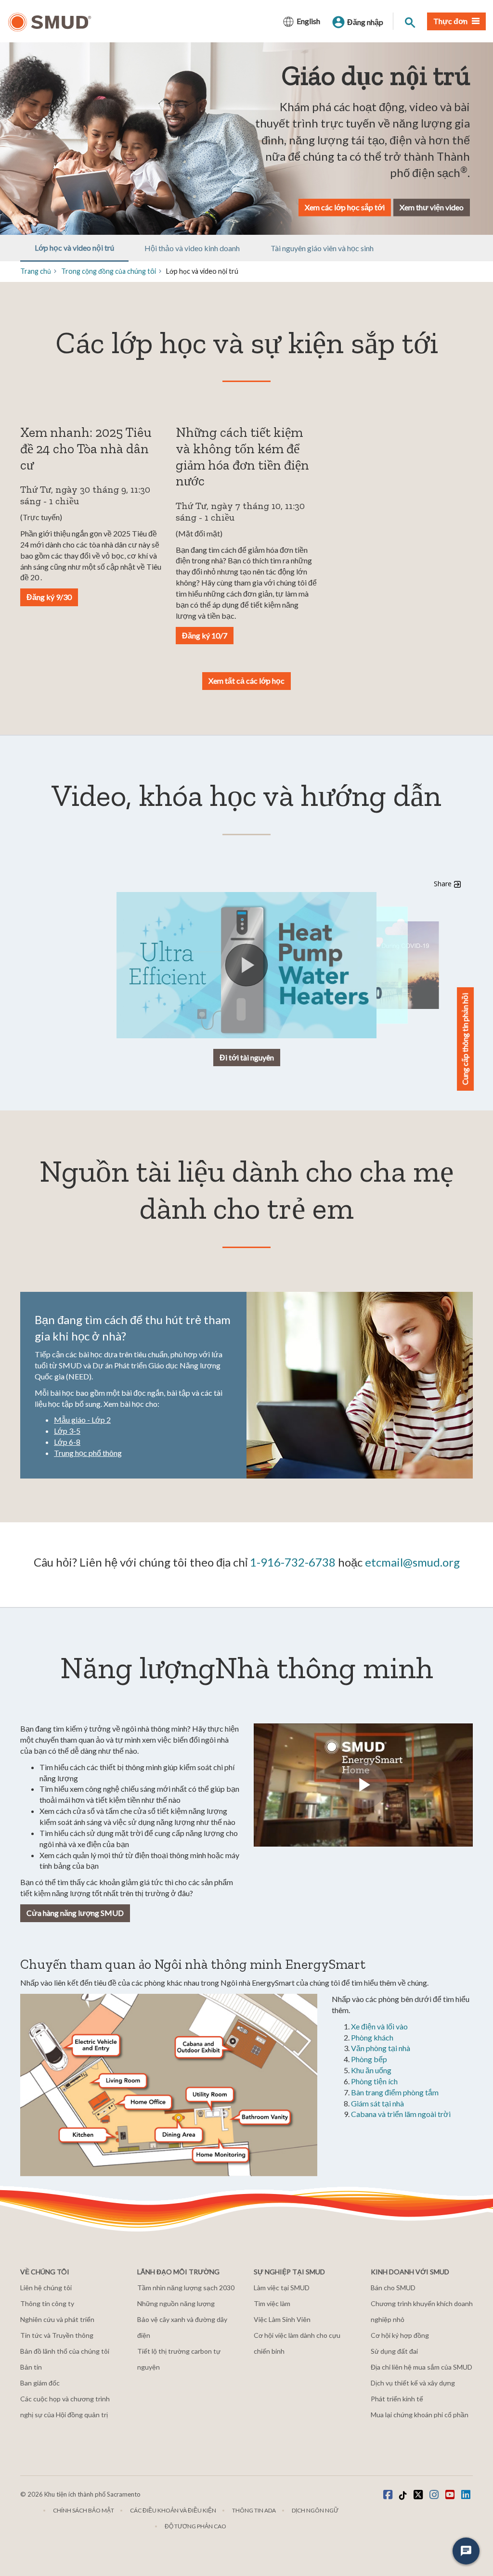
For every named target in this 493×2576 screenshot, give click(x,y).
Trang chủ (36, 271)
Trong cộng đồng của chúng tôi (109, 271)
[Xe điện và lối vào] (96, 2046)
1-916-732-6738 (293, 1562)
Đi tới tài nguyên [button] (247, 1057)
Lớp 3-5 (67, 1431)
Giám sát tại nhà (377, 2103)
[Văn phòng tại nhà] (149, 2102)
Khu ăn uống (371, 2070)
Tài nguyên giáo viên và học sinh (322, 248)
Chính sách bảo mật (84, 2510)
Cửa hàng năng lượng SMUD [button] (75, 1913)
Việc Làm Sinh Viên (282, 2319)
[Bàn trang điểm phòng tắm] (264, 2117)
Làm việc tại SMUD (282, 2288)
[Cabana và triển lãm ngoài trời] (201, 2048)
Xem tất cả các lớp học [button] (246, 681)
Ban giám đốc (40, 2383)
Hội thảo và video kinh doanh (192, 248)
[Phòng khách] (122, 2080)
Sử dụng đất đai (394, 2351)
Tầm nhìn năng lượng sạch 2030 (186, 2288)
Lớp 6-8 (67, 1442)
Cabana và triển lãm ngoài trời (401, 2114)
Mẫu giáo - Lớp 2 (82, 1420)
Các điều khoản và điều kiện (173, 2510)
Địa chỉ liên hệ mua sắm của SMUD (422, 2367)
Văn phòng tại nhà (381, 2048)
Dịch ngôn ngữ (315, 2510)
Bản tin (31, 2367)
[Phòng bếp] (86, 2135)
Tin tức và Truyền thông (57, 2335)
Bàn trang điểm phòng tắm (395, 2092)
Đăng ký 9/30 (49, 597)
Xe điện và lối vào (379, 2026)
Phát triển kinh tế (397, 2399)
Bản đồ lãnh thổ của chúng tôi (65, 2351)
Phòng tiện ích (374, 2081)
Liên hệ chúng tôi (46, 2288)
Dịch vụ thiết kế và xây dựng (413, 2383)
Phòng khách (372, 2037)
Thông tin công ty (47, 2303)
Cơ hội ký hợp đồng (400, 2335)
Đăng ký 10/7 (205, 635)
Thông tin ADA (254, 2510)
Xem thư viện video (432, 207)
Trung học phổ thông (88, 1453)
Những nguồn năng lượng (176, 2303)
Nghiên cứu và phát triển (57, 2319)
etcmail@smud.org (412, 1562)
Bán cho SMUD (393, 2288)
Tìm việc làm (272, 2303)
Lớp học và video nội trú (74, 248)
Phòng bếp (369, 2059)
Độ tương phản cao (195, 2526)
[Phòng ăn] (179, 2134)
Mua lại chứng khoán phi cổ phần (420, 2415)
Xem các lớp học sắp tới (345, 207)
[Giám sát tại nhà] (220, 2154)
